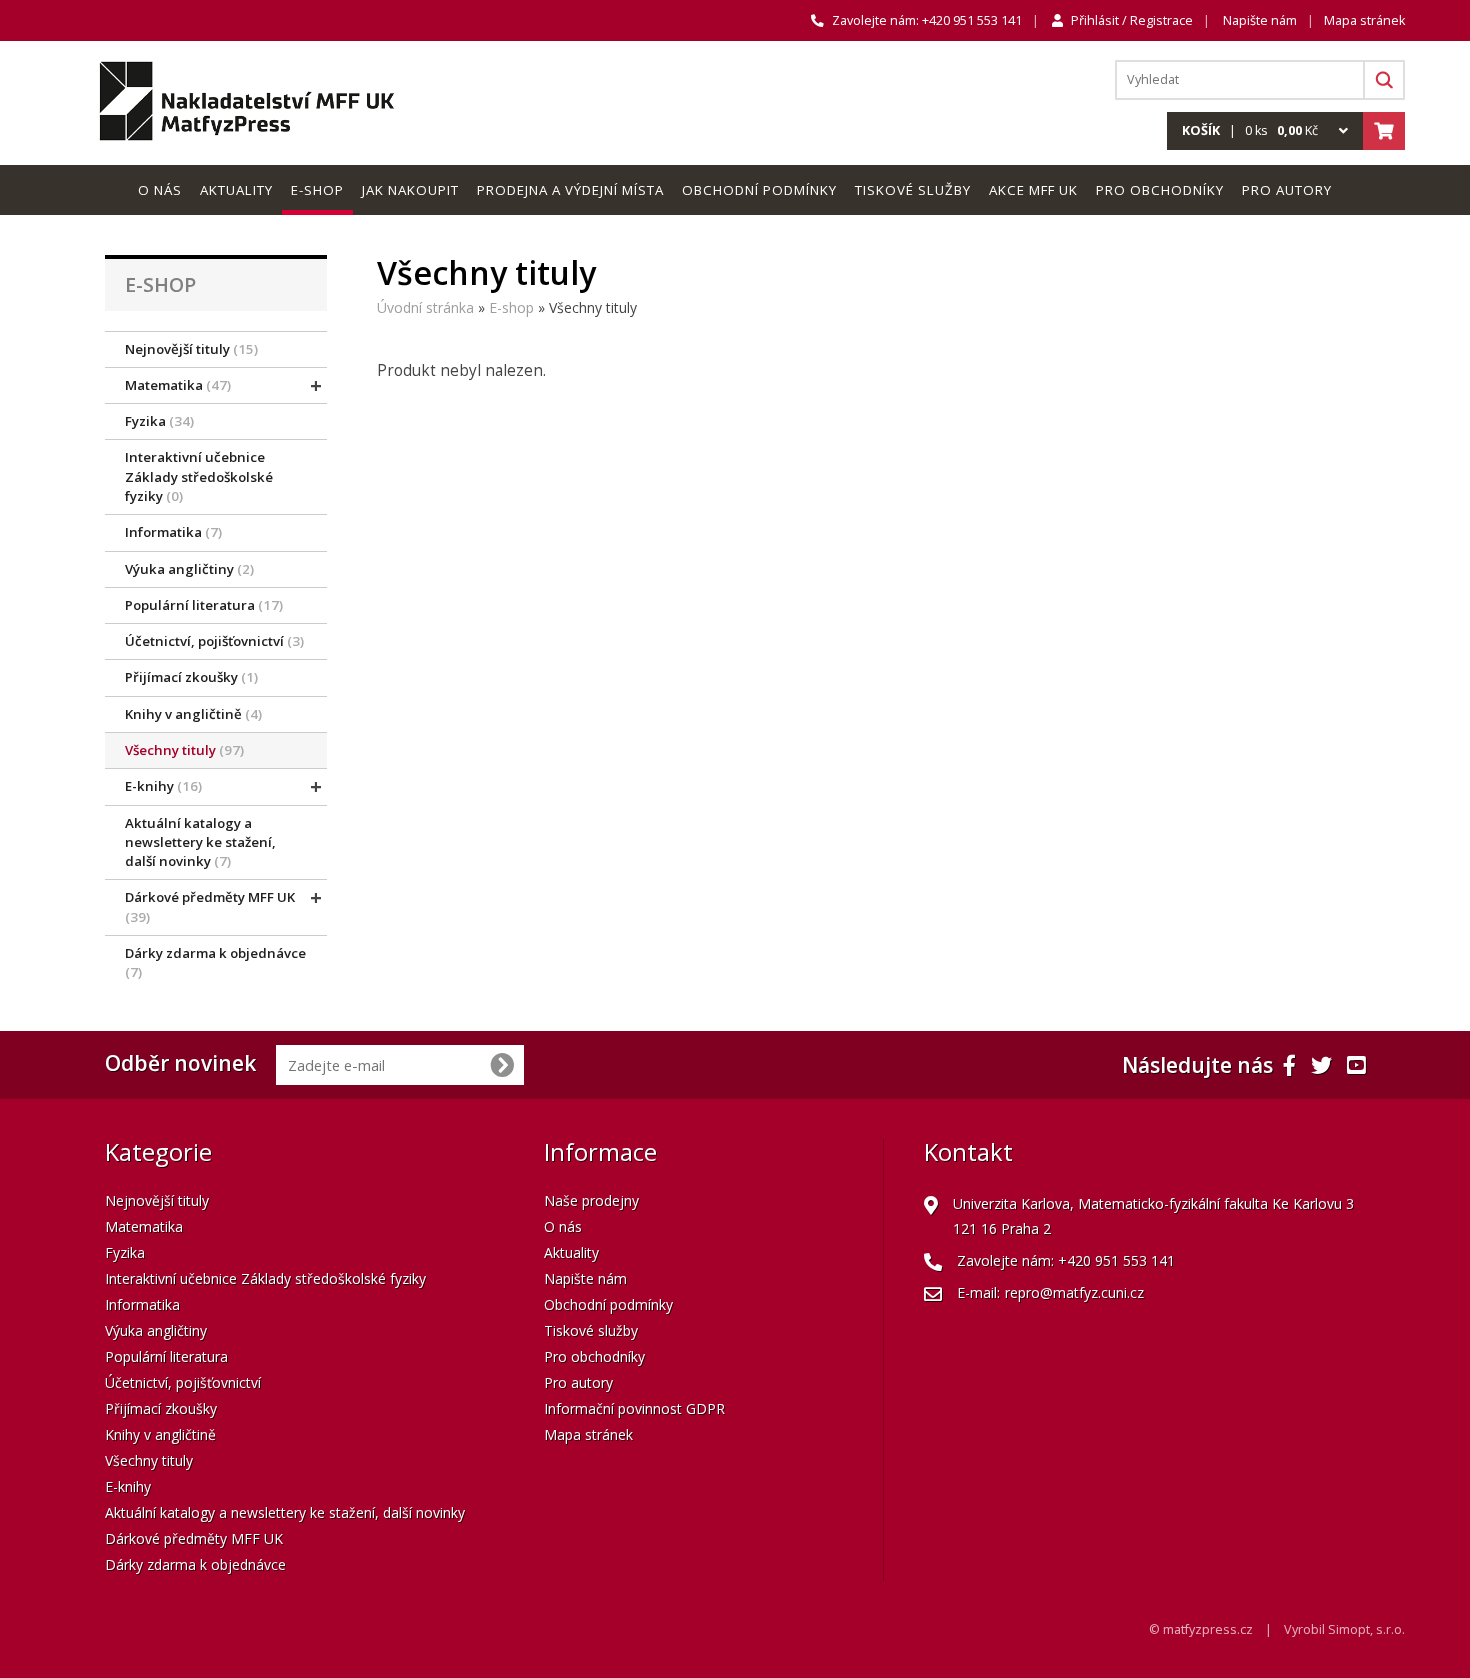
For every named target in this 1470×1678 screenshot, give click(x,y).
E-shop (511, 307)
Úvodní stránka (425, 307)
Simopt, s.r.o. (1366, 1629)
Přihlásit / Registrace (1132, 20)
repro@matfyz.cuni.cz (1074, 1292)
